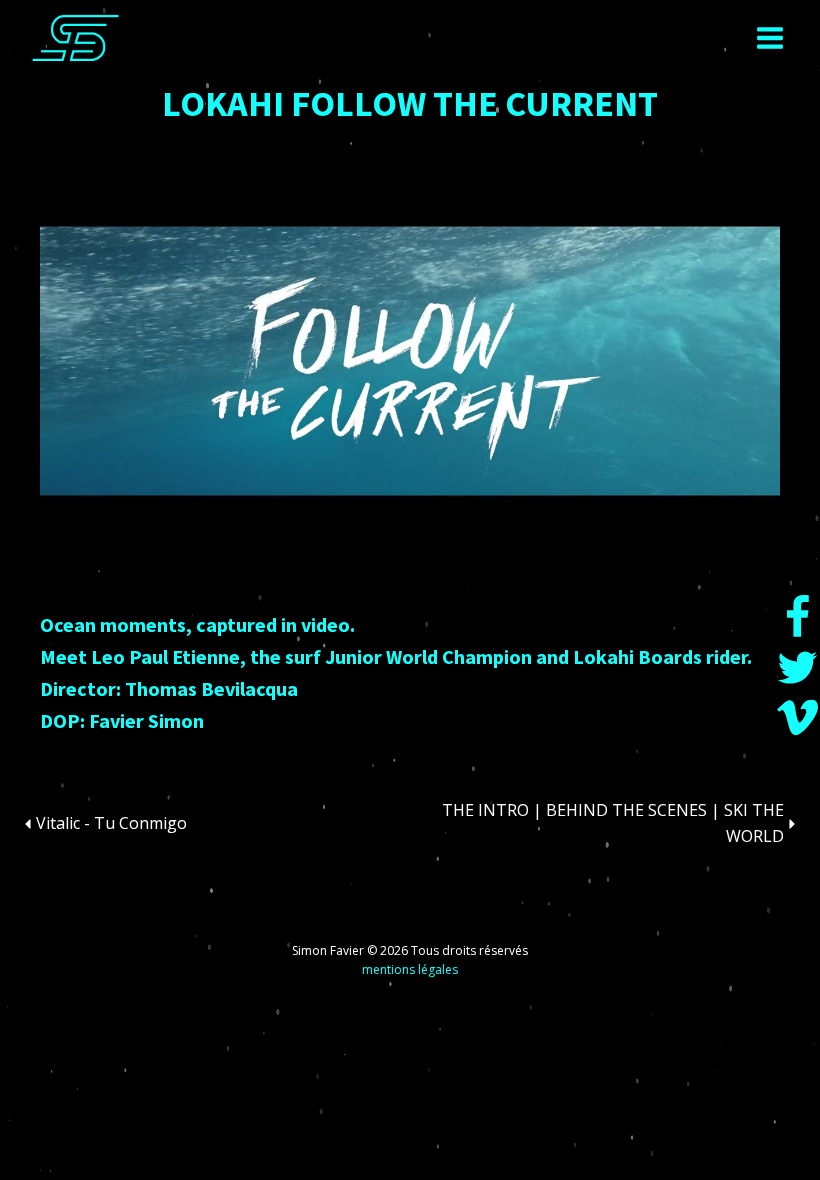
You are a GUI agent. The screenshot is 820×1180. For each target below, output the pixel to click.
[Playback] (71, 537)
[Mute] (108, 537)
